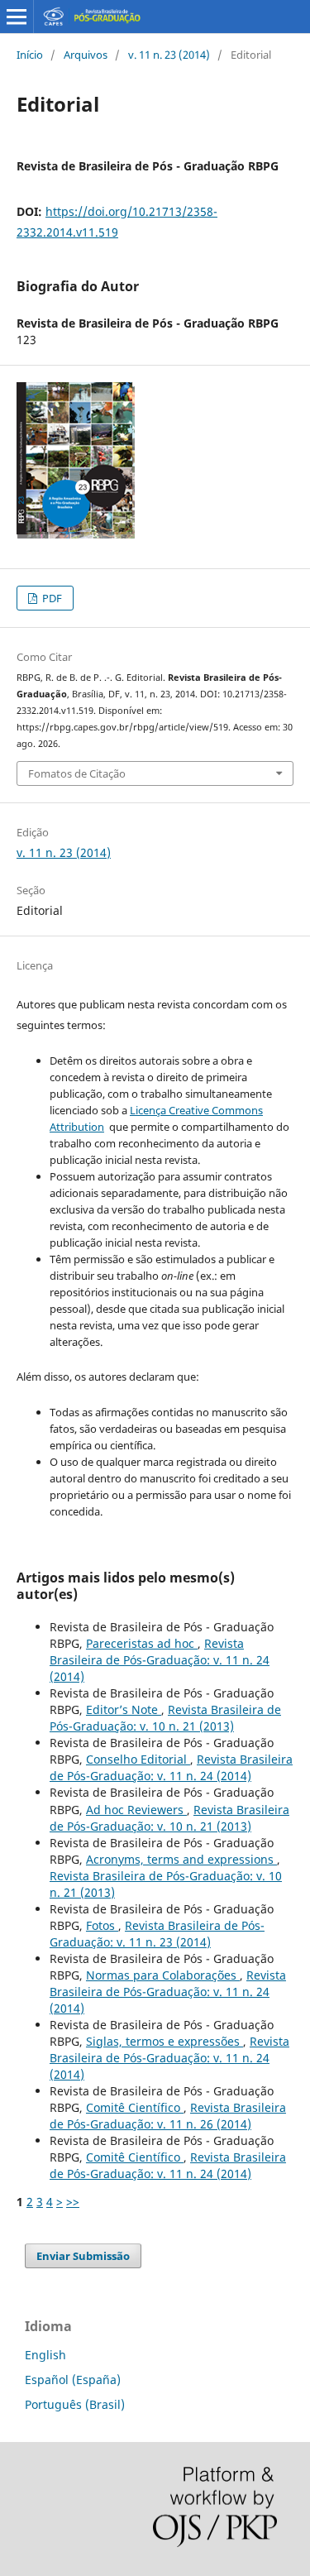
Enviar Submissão (83, 2256)
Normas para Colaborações (163, 1975)
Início (30, 55)
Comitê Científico (135, 2107)
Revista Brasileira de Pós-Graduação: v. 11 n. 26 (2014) (168, 2116)
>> (73, 2202)
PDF (51, 598)
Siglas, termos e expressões (165, 2041)
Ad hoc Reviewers (136, 1810)
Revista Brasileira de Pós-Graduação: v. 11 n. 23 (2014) (157, 1934)
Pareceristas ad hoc (142, 1643)
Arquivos (86, 55)
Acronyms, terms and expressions (181, 1859)
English (45, 2355)
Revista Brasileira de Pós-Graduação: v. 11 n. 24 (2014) (160, 1660)
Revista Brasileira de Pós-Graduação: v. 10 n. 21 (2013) (165, 1718)
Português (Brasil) (75, 2404)
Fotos (102, 1925)
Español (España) (73, 2380)
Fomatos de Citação (77, 773)
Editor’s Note (124, 1709)
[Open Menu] (17, 17)
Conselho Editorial (138, 1759)
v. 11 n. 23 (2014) (169, 55)
